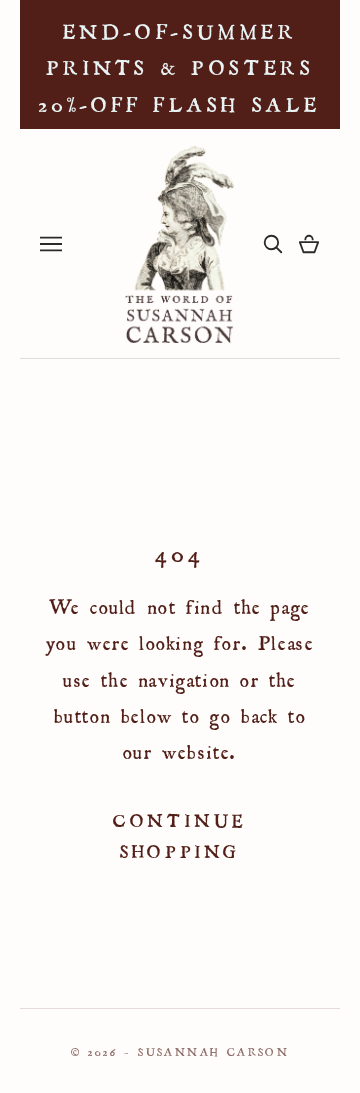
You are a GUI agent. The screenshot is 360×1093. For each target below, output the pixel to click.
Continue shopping (180, 833)
